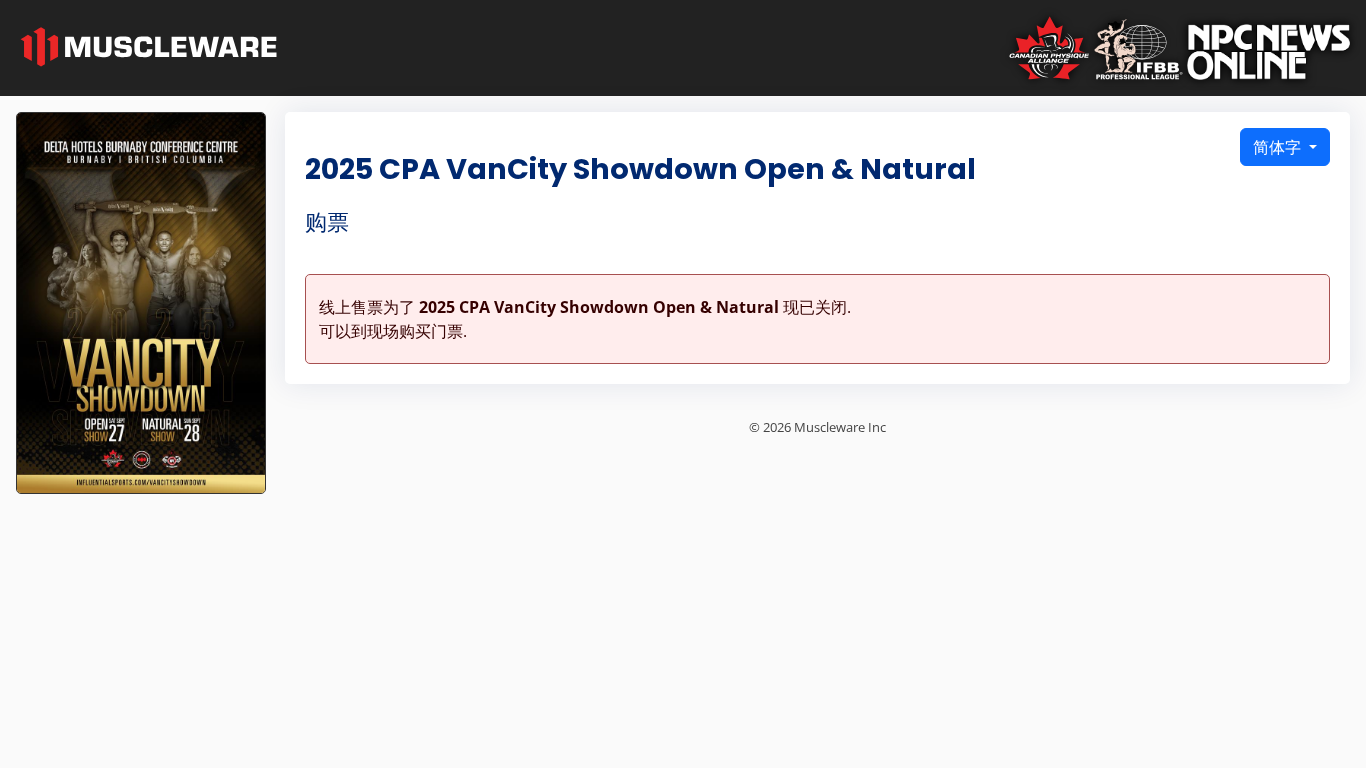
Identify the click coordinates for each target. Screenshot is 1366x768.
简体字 (1279, 147)
